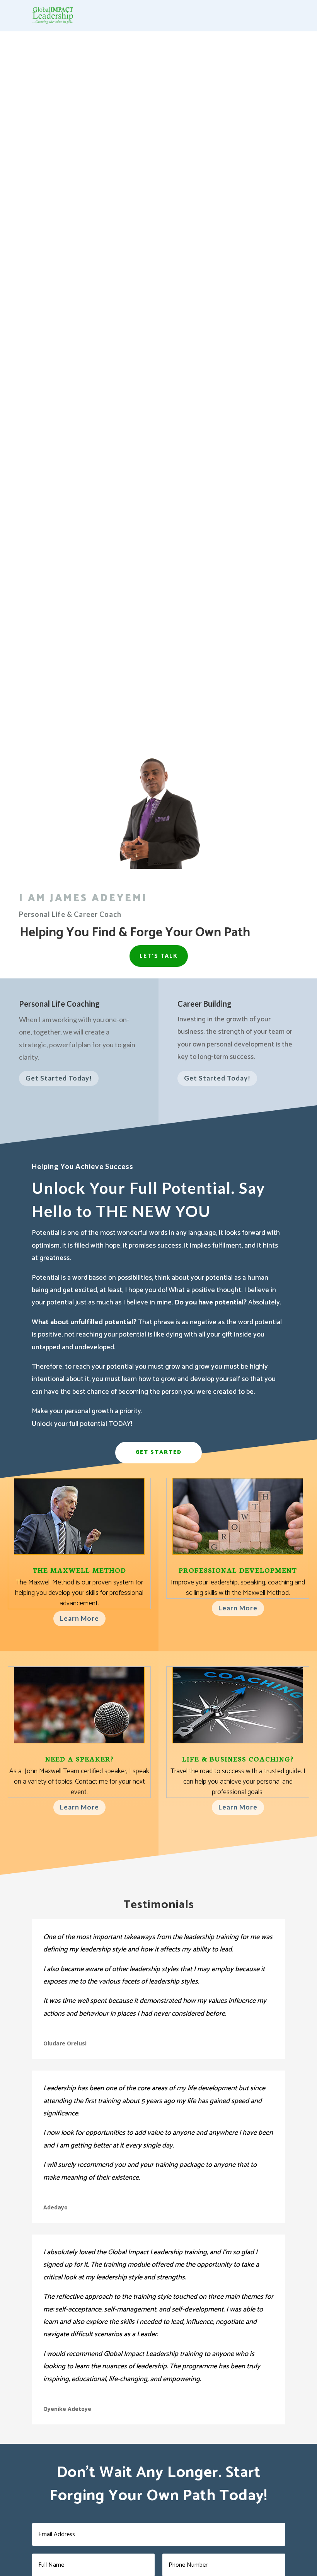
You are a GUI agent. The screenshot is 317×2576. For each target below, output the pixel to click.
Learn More (79, 1618)
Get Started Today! (59, 1078)
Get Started (158, 1452)
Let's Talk (159, 956)
